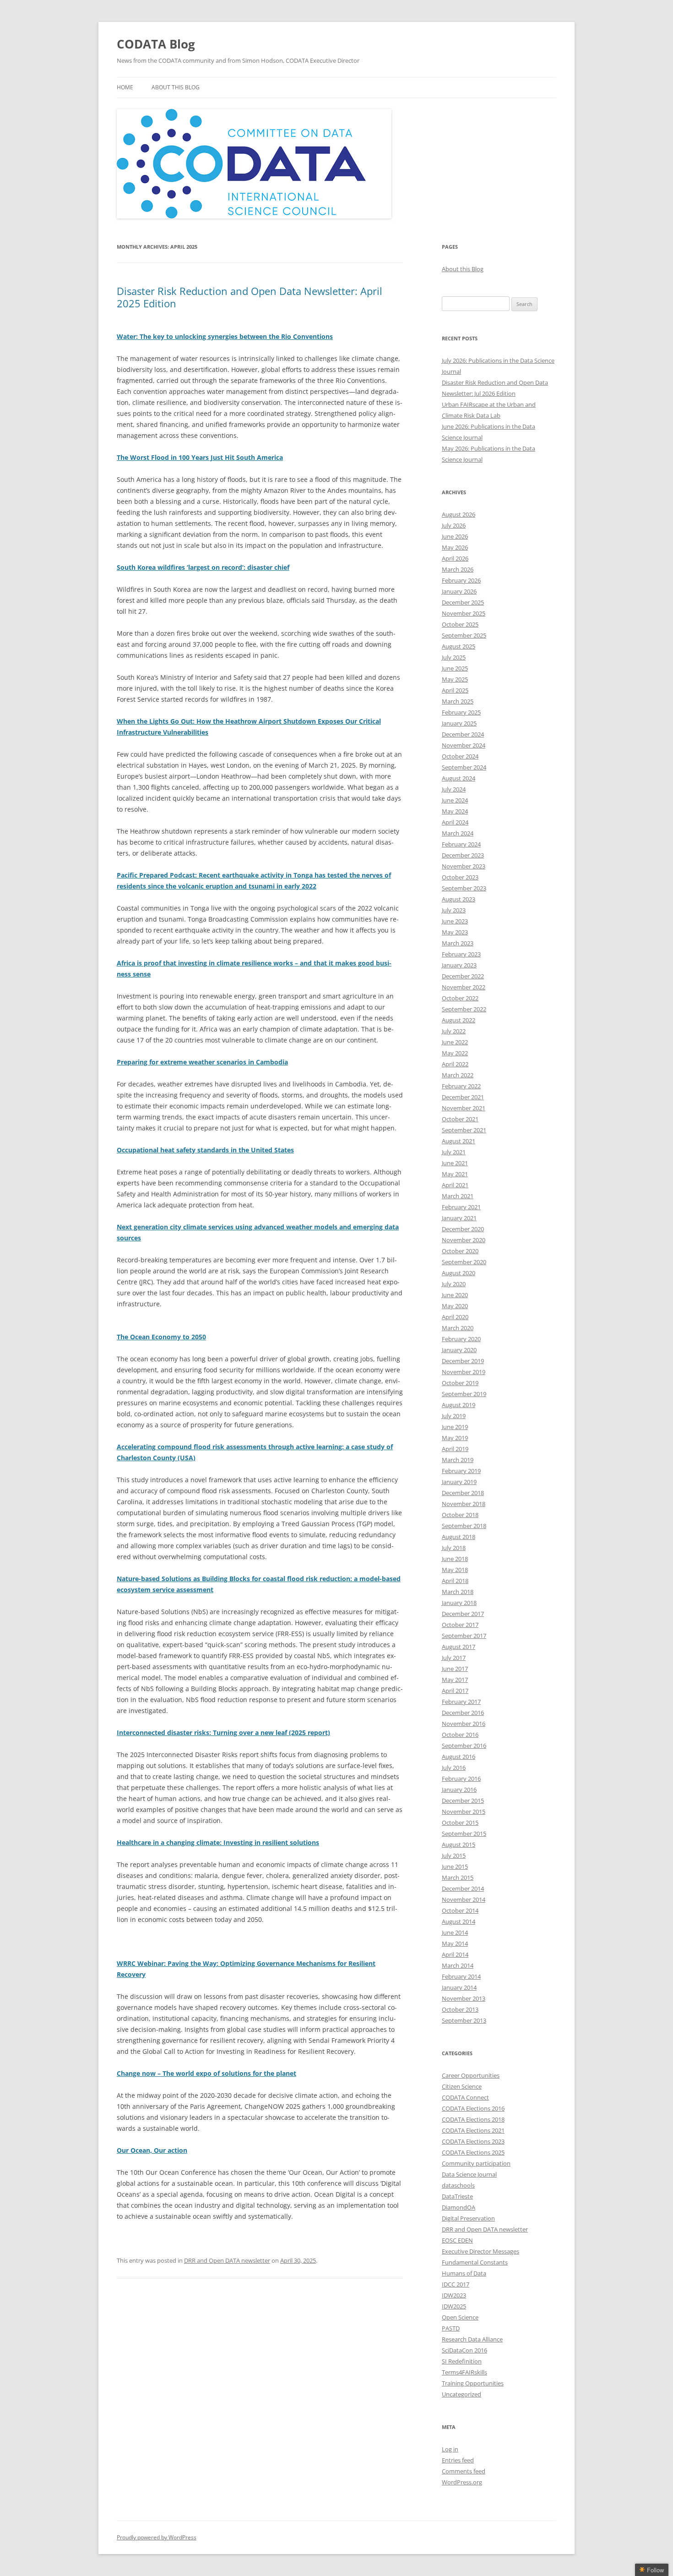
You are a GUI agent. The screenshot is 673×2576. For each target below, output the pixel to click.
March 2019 (458, 1460)
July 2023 (454, 910)
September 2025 (464, 635)
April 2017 (455, 1691)
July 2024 (454, 789)
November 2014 (464, 1899)
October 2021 (460, 1119)
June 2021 (455, 1163)
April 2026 (455, 558)
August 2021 (459, 1141)
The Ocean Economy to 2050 (161, 1337)
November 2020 (464, 1240)
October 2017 (460, 1625)
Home (125, 87)
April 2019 (455, 1449)
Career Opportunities (471, 2075)
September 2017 (464, 1636)
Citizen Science (462, 2086)
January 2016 (459, 1790)
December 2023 (463, 855)
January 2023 (459, 965)
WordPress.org (462, 2482)
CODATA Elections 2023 (473, 2141)
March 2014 (458, 1965)
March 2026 (458, 569)
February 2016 (461, 1779)
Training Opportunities (473, 2383)
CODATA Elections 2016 (473, 2108)
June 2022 (455, 1042)
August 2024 (459, 778)
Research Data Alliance (472, 2339)
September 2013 (464, 2020)
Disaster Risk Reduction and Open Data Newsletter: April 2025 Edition (250, 297)
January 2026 (459, 591)
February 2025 (461, 712)
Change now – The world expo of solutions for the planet (206, 2073)
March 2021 (458, 1196)
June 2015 (455, 1867)
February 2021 (461, 1207)
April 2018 (455, 1581)
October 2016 (460, 1735)
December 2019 (463, 1361)
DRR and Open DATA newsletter (227, 2260)
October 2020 (460, 1251)
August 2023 (459, 899)
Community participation (476, 2163)
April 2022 (455, 1064)
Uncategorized (461, 2394)
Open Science (460, 2317)
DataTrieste (457, 2196)
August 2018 (459, 1537)
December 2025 (463, 602)
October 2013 (460, 2009)
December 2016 (463, 1713)
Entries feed (458, 2460)
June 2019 (455, 1427)
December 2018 (463, 1493)
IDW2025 (454, 2306)
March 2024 (458, 833)
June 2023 (455, 921)
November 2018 (464, 1504)
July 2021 (454, 1152)
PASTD (451, 2328)
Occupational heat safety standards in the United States (205, 1150)
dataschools (458, 2185)
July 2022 (454, 1031)
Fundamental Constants (475, 2262)
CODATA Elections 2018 (473, 2119)
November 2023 (464, 866)
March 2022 (458, 1075)
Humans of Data (464, 2273)
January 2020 (459, 1350)
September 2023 (464, 888)
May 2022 (455, 1053)
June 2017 (455, 1669)
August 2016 (459, 1757)
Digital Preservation (468, 2218)
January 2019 (459, 1482)
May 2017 (455, 1680)
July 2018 (454, 1548)
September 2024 (464, 767)
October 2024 (460, 756)
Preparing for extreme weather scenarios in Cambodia (202, 1062)
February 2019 (461, 1471)
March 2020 (458, 1328)
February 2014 (461, 1976)
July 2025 (454, 657)
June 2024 (455, 800)
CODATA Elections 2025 (473, 2152)
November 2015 (464, 1812)
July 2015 (454, 1856)
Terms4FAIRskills (464, 2372)
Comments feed (464, 2471)
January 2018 (459, 1603)
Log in (450, 2449)
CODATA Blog (156, 44)
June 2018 (455, 1559)
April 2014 (455, 1954)
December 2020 (463, 1229)
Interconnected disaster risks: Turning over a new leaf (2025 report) (223, 1733)
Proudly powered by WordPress (157, 2537)
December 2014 (463, 1888)
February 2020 (461, 1339)
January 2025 (459, 723)
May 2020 (455, 1306)
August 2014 (459, 1921)
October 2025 (460, 624)
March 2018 (458, 1592)
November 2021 (464, 1108)
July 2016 (454, 1768)
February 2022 (461, 1086)
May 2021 (455, 1174)
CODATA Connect (465, 2097)
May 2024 (455, 811)
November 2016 (464, 1724)
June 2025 (455, 668)
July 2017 (454, 1658)
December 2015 (463, 1801)
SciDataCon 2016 (464, 2350)
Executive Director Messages (480, 2251)
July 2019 (454, 1416)
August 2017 (459, 1647)
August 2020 (459, 1273)
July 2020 (454, 1284)
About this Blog (176, 87)
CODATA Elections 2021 (473, 2130)
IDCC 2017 (456, 2284)
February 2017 (461, 1702)
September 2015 (464, 1834)
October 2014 (460, 1910)
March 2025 (458, 701)
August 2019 (459, 1405)
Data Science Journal (469, 2174)
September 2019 (464, 1394)
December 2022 (463, 976)
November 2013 (464, 1998)
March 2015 (458, 1877)
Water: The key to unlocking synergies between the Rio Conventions (225, 336)
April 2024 (455, 822)
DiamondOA (459, 2207)
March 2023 (458, 943)
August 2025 (459, 646)
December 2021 (463, 1097)
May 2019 (455, 1438)
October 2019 (460, 1383)
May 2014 (455, 1943)
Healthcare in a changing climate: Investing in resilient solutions (218, 1842)
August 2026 (459, 514)
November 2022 (464, 987)
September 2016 (464, 1746)
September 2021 (464, 1130)
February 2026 (461, 580)
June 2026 (455, 536)
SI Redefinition (462, 2361)
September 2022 (464, 1009)
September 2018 (464, 1526)
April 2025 (455, 690)
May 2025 (455, 679)
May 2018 (455, 1570)
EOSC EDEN (457, 2240)
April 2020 (455, 1317)
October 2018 (460, 1515)
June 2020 (455, 1295)
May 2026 (455, 547)
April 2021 (455, 1185)
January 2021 (459, 1218)
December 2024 (463, 734)
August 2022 (459, 1020)
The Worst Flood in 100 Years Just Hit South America (200, 457)
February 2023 (461, 954)
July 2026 (454, 525)
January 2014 (459, 1987)
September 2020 (464, 1262)
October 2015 (460, 1823)
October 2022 (460, 998)
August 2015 (459, 1845)
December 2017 (463, 1614)
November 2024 (464, 745)
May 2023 (455, 932)
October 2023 (460, 877)
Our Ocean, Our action (152, 2150)
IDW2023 (454, 2295)
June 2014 (455, 1932)
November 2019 (464, 1372)
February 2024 (461, 844)
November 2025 (464, 613)
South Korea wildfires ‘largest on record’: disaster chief (203, 567)
